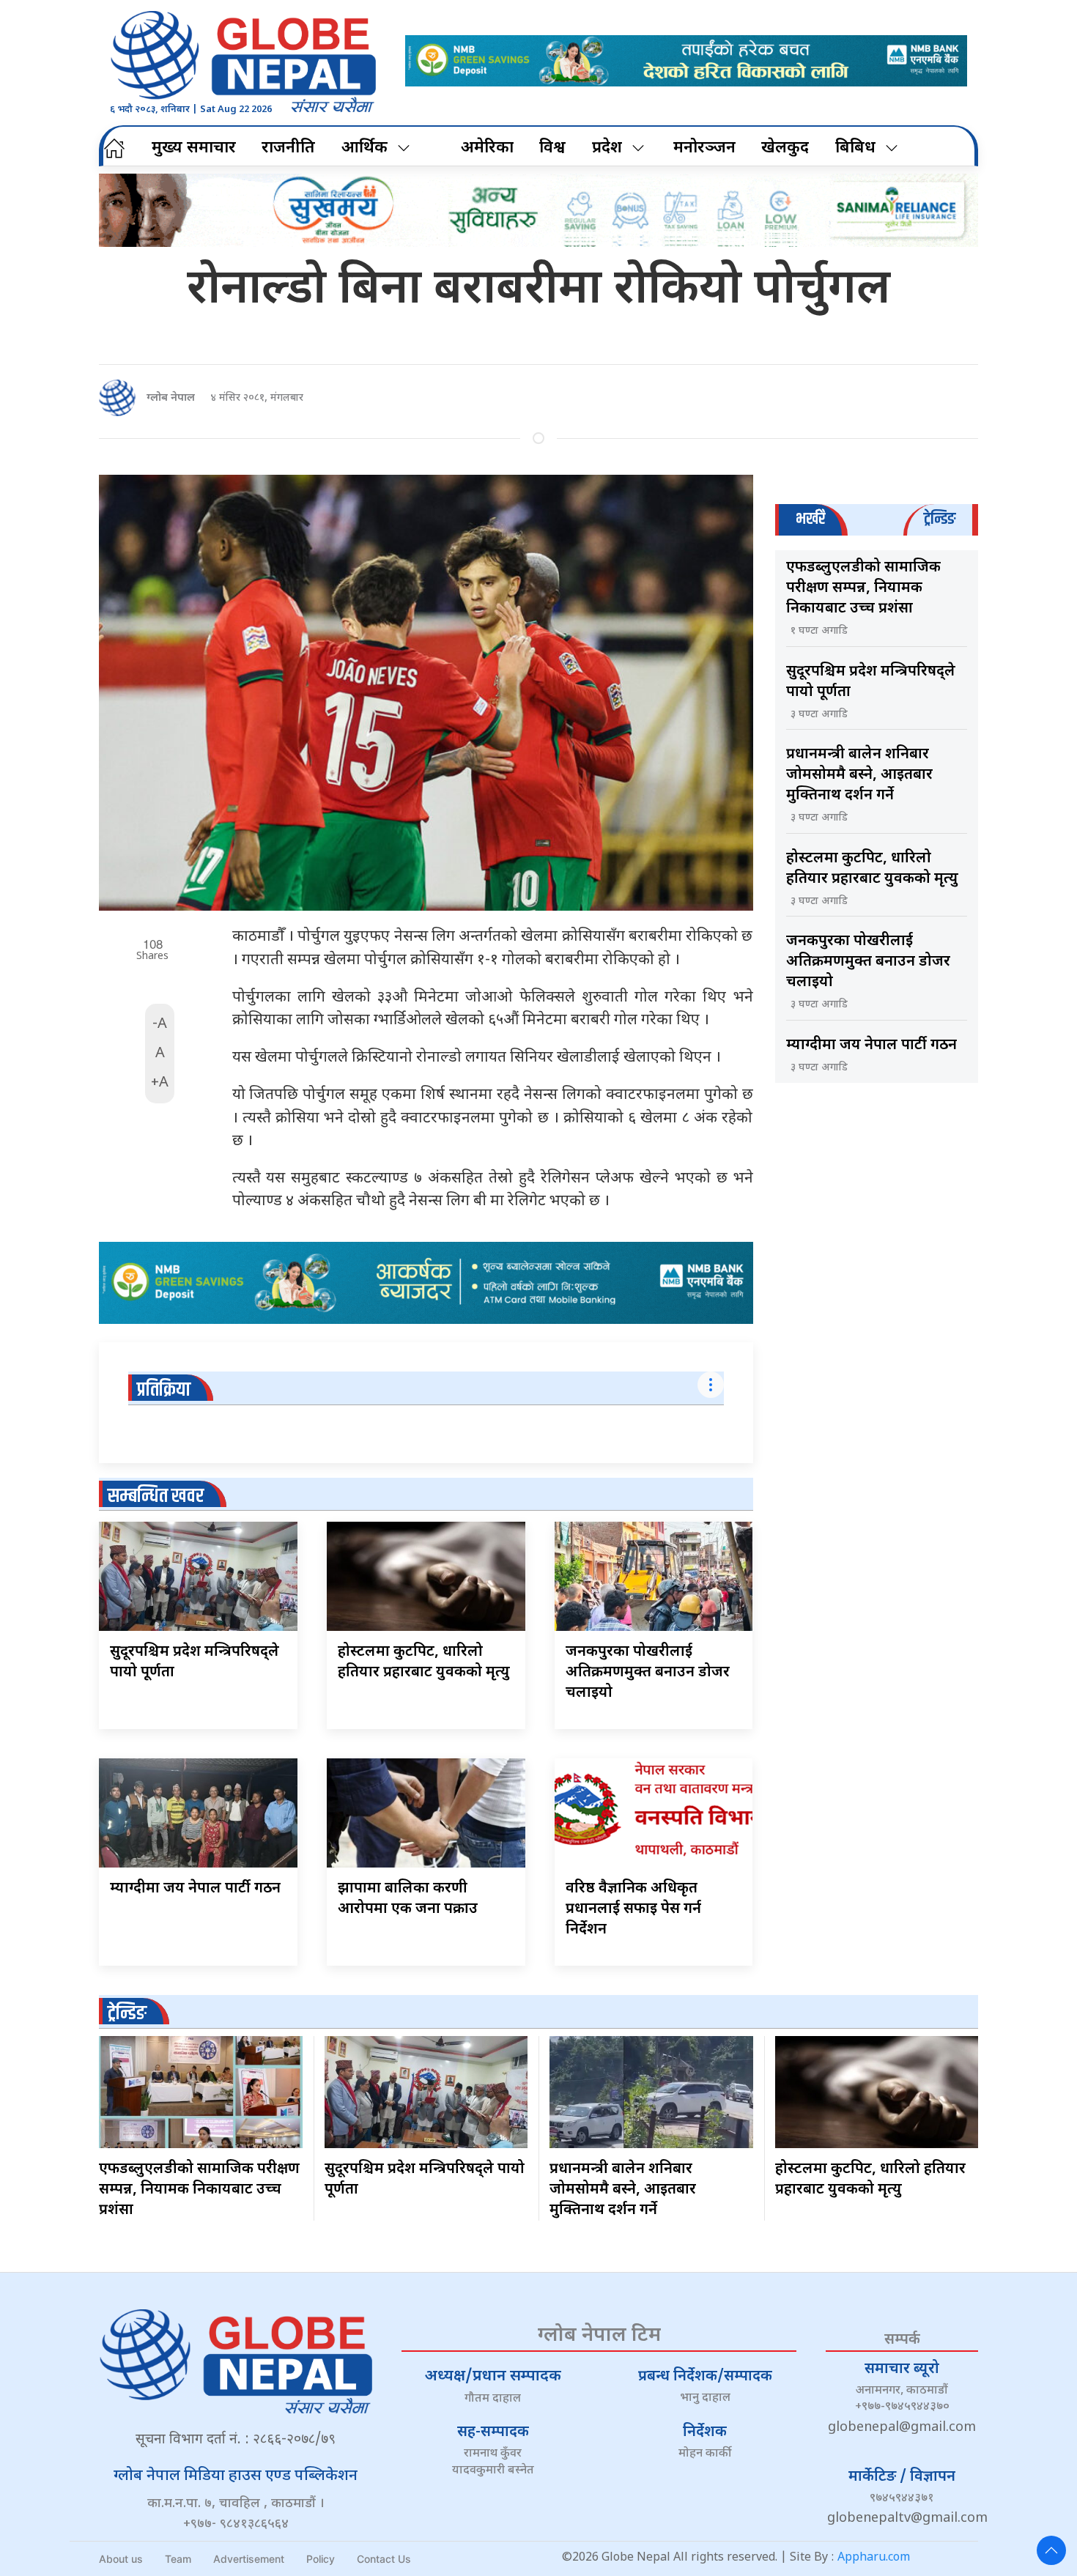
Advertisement (249, 2559)
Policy (321, 2559)
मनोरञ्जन (704, 148)
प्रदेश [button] (607, 148)
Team (178, 2559)
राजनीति (288, 148)
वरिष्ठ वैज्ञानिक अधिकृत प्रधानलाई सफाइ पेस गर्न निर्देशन (633, 1909)
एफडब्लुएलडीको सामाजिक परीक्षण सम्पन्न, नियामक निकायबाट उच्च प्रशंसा (863, 588)
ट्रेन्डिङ (127, 2014)
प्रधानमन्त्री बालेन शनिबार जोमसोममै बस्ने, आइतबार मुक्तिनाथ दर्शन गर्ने (859, 775)
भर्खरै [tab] (810, 519)
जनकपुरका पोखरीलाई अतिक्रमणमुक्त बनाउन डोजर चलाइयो (648, 1673)
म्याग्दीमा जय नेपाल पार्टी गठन (195, 1889)
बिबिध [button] (855, 148)
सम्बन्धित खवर (156, 1496)
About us (121, 2559)
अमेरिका (487, 148)
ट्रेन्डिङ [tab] (940, 519)
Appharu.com (874, 2558)
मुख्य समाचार (194, 148)
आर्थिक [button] (364, 148)
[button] (1051, 2550)
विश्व (552, 148)
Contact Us (384, 2559)
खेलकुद (785, 148)
